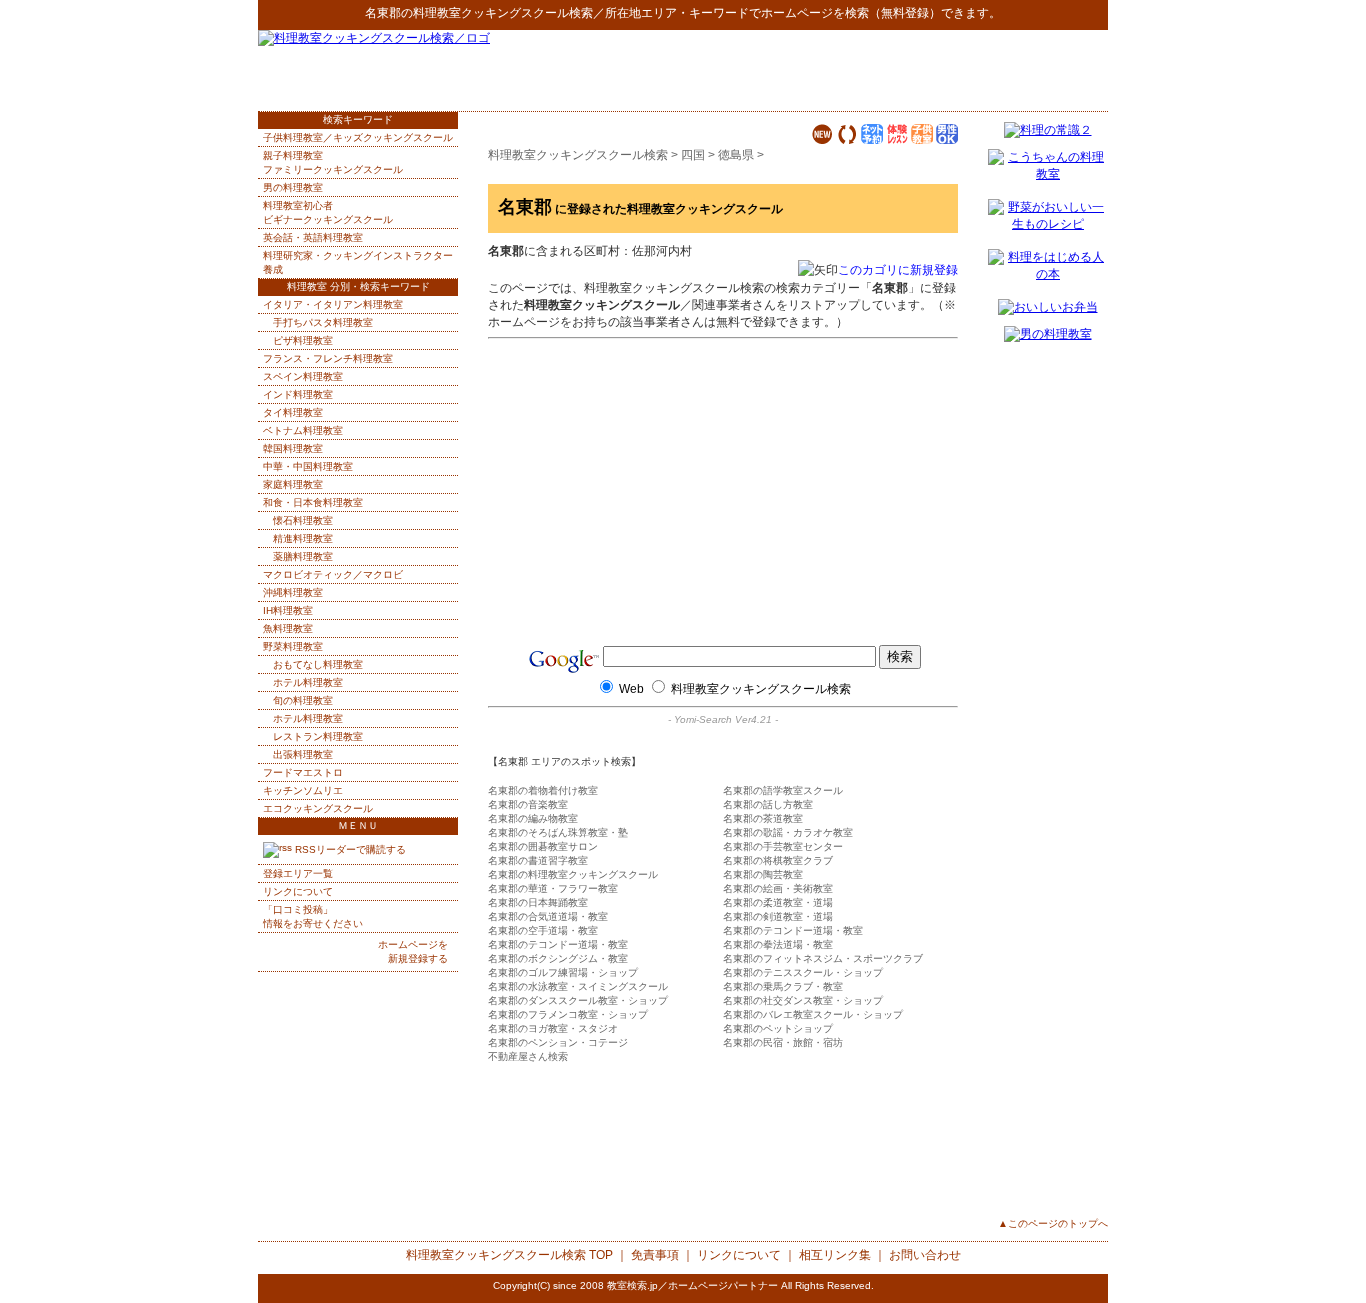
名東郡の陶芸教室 (763, 874)
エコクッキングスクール (318, 808)
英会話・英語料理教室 (313, 237)
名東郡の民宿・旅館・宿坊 (783, 1042)
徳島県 (736, 155)
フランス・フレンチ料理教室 (328, 358)
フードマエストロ (303, 772)
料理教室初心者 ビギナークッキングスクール (328, 212)
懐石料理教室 (303, 520)
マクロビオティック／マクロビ (333, 574)
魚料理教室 (288, 628)
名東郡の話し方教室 (768, 804)
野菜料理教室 (293, 646)
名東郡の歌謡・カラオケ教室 (788, 832)
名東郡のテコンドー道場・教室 (793, 930)
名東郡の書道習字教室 (538, 860)
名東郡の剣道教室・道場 (778, 916)
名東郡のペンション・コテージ (558, 1042)
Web (631, 689)
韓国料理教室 (293, 448)
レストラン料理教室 (318, 736)
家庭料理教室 (293, 484)
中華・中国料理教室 (308, 466)
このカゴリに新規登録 (898, 270)
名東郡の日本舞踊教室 (538, 902)
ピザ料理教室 (303, 340)
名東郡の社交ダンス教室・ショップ (803, 1000)
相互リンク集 (835, 1255)
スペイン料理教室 (303, 376)
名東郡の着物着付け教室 (543, 790)
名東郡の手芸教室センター (783, 846)
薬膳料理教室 (303, 556)
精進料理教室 (303, 538)
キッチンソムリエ (303, 790)
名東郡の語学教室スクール (783, 790)
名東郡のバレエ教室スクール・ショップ (813, 1014)
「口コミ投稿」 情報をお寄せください (313, 916)
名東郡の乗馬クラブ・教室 (783, 986)
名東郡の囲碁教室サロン (543, 846)
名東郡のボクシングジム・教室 (558, 958)
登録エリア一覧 (298, 873)
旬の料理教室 (303, 700)
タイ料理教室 (293, 412)
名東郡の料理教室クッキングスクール (573, 874)
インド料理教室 (298, 394)
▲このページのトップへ (1053, 1223)
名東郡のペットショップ (778, 1028)
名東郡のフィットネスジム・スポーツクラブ (823, 958)
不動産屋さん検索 (528, 1056)
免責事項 (655, 1255)
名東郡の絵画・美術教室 (778, 888)
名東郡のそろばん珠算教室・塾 (558, 832)
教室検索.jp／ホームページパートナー (692, 1285)
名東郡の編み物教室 (533, 818)
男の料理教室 (293, 187)
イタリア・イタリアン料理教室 (333, 304)
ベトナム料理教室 (303, 430)
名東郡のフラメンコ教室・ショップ (568, 1014)
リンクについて (298, 891)
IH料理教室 (288, 610)
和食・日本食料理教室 (313, 502)
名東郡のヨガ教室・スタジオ (553, 1028)
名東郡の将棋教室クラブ (778, 860)
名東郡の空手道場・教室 (543, 930)
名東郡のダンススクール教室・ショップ (578, 1000)
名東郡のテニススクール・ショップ (803, 972)
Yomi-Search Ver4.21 (723, 719)
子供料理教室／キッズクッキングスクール (358, 137)
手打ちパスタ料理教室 (323, 322)
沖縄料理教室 (293, 592)
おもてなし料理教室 (318, 664)
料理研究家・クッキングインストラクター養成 (358, 262)
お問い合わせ (925, 1255)
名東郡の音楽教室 (528, 804)
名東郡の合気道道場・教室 (548, 916)
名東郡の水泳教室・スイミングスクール (578, 986)
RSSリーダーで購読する (349, 849)
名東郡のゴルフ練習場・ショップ (563, 972)
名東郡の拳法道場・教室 (778, 944)
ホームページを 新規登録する (413, 951)
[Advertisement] (874, 70)
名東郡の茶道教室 (763, 818)
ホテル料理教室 (308, 682)
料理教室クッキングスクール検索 (503, 13)
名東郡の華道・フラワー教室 (553, 888)
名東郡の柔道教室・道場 (778, 902)
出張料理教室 (303, 754)
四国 (693, 155)
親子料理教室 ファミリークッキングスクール (333, 162)
